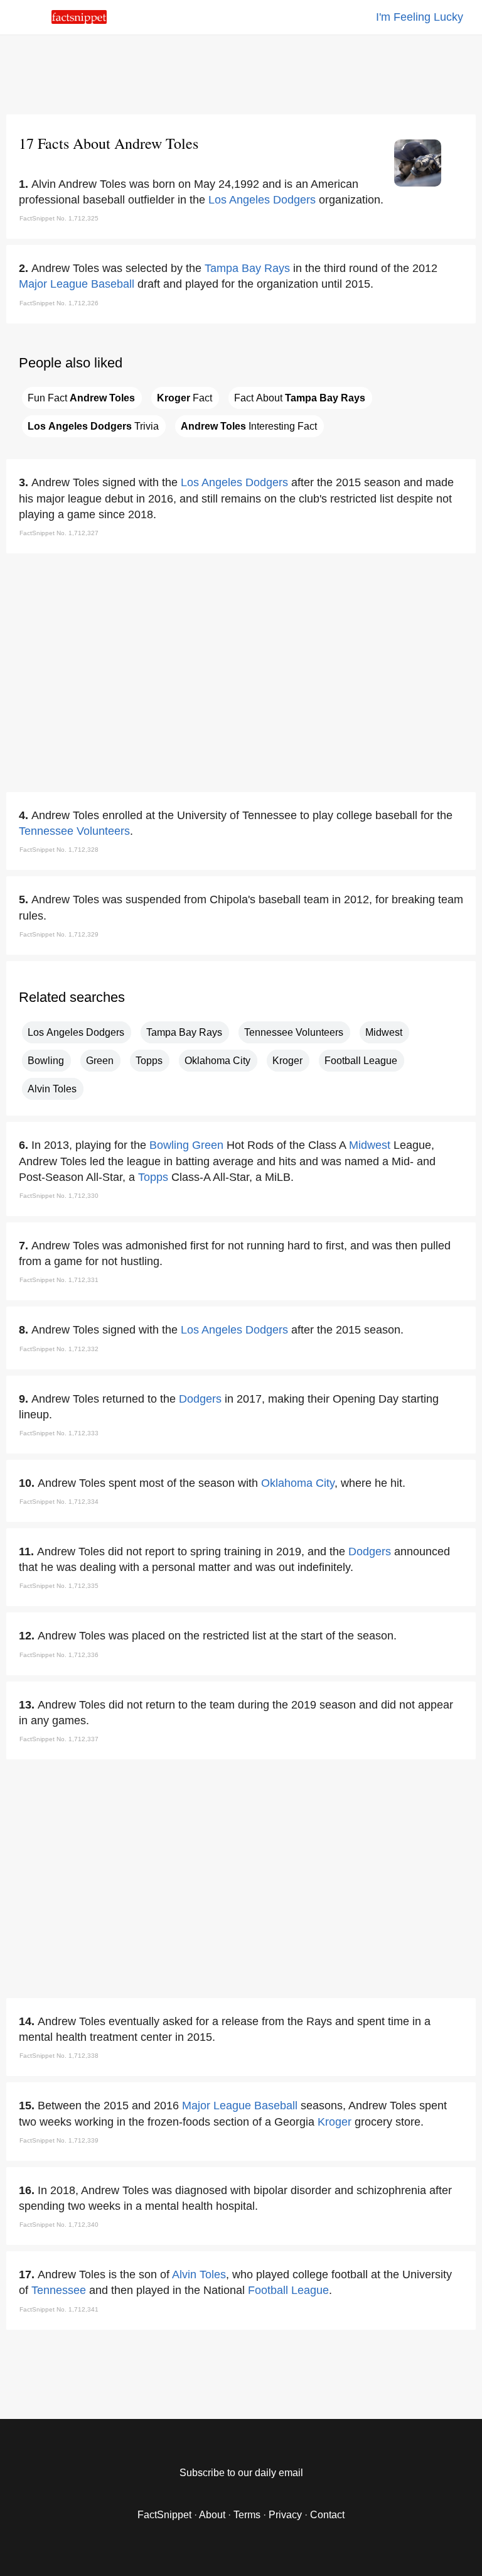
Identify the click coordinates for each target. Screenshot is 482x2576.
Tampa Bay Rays (247, 268)
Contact (327, 2515)
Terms (247, 2515)
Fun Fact (81, 398)
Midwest (384, 1032)
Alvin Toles (52, 1089)
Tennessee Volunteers (74, 831)
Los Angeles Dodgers (262, 200)
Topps (149, 1061)
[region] (241, 72)
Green (100, 1061)
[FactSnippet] (79, 20)
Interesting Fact (249, 426)
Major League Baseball (77, 284)
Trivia (93, 426)
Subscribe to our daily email (241, 2473)
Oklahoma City (217, 1061)
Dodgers (200, 1399)
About (212, 2515)
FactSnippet (164, 2515)
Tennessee (59, 2290)
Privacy (285, 2515)
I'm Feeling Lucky (420, 17)
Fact (185, 398)
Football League (361, 1061)
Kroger (287, 1061)
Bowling (46, 1061)
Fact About (300, 398)
